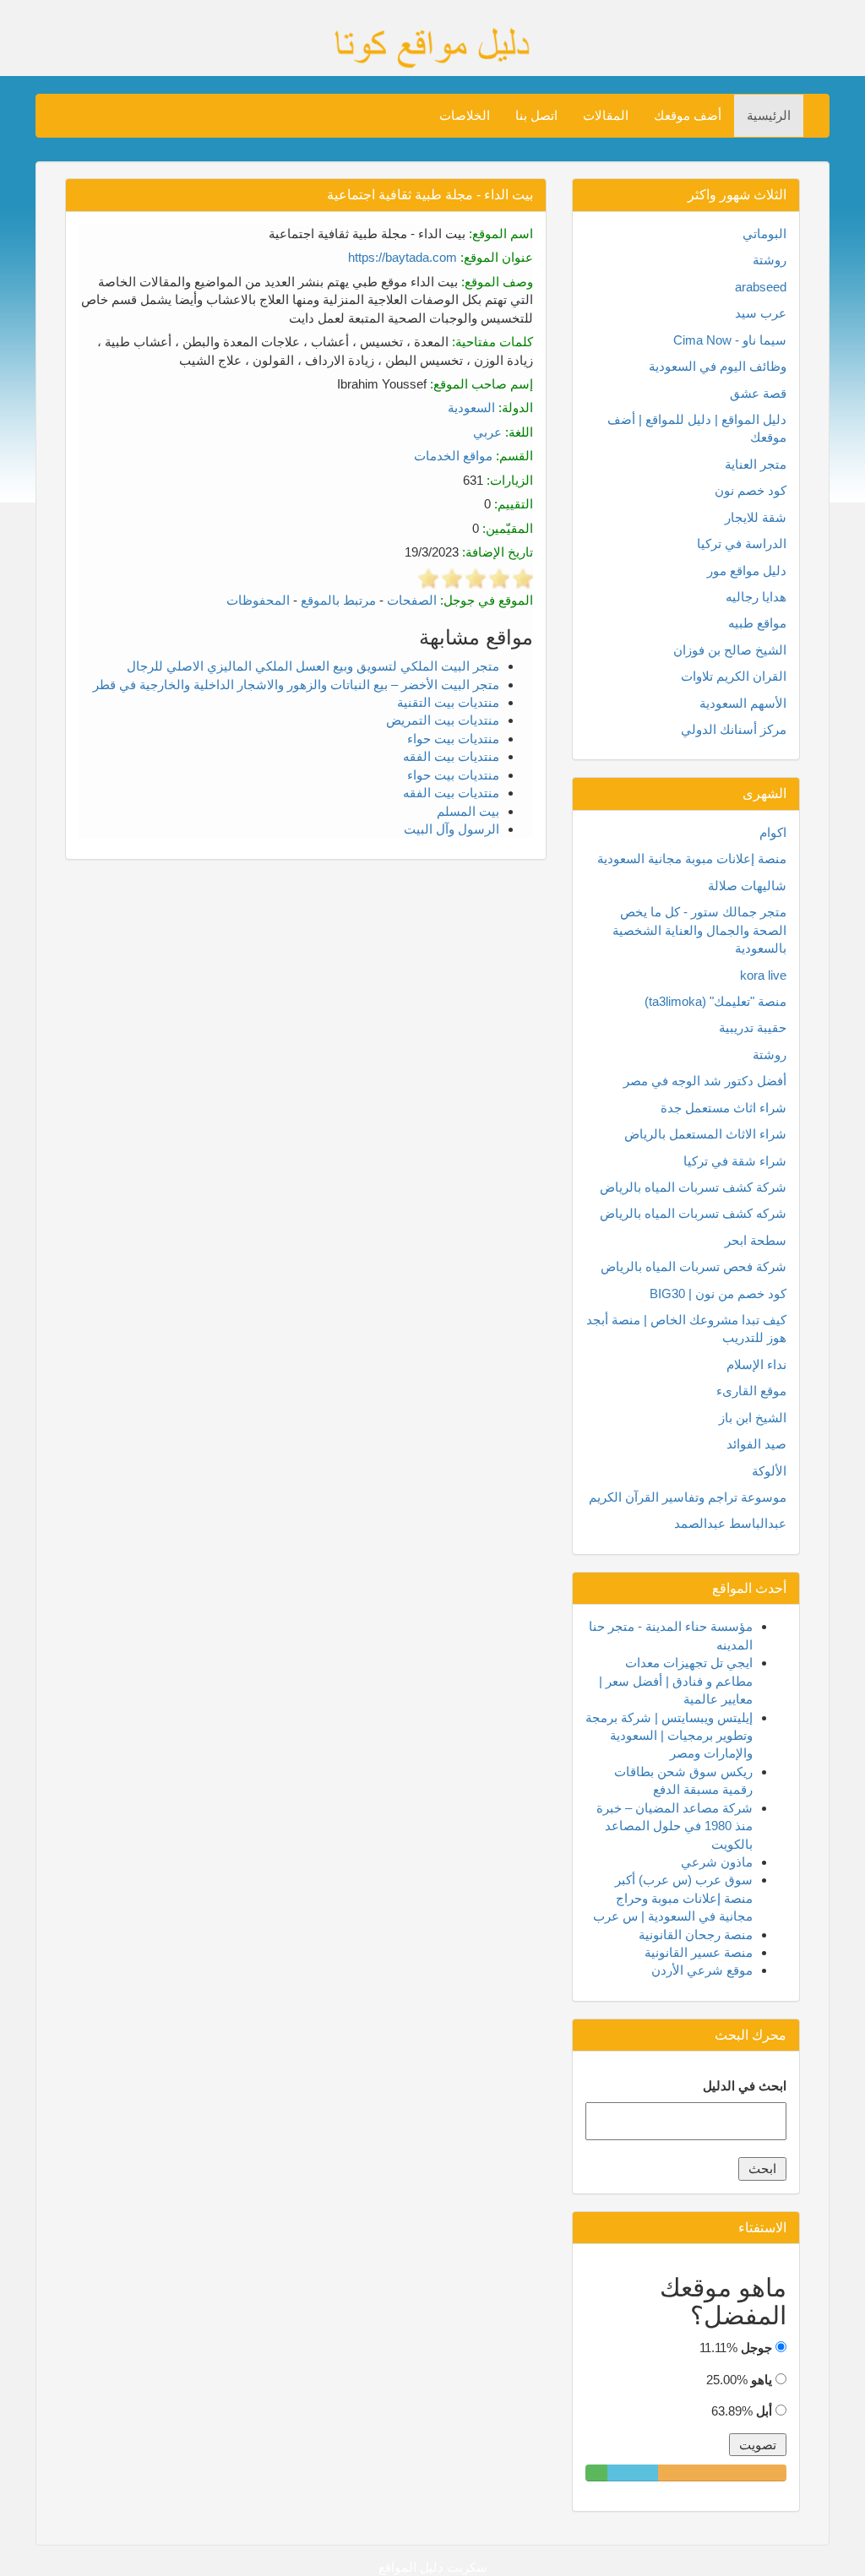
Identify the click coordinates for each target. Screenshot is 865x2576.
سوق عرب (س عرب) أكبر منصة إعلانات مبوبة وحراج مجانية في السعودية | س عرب (673, 1898)
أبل (764, 2411)
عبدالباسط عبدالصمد (730, 1523)
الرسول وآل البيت (452, 829)
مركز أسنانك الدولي (734, 729)
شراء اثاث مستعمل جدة (724, 1108)
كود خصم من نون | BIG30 (718, 1293)
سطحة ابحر (756, 1240)
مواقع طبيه (757, 623)
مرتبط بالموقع (338, 600)
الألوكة (769, 1471)
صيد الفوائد (756, 1444)
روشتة (770, 260)
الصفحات (412, 600)
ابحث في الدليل (745, 2086)
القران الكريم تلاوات (734, 676)
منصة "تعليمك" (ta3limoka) (715, 1001)
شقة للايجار (756, 517)
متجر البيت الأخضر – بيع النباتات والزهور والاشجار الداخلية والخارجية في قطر (296, 685)
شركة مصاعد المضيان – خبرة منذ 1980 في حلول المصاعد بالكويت (675, 1826)
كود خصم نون (751, 490)
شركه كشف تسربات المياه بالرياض (693, 1213)
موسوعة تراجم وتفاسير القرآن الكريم (688, 1497)
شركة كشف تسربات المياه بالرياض (693, 1187)
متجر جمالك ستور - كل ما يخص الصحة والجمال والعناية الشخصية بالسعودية (699, 930)
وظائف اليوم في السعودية (718, 366)
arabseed (761, 287)
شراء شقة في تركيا (735, 1161)
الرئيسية (769, 115)
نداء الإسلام (756, 1364)
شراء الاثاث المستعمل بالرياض (705, 1134)
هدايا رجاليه (756, 597)
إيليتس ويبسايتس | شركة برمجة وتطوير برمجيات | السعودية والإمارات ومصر (669, 1736)
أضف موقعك (688, 115)
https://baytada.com (403, 257)
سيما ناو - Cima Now (730, 340)
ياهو (762, 2380)
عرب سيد (761, 313)
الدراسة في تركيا (742, 543)
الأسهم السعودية (743, 703)
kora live (763, 975)
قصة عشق (758, 393)
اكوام (773, 832)
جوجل (756, 2348)
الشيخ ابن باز (753, 1418)
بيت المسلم (468, 811)
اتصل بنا (536, 115)
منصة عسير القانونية (699, 1952)
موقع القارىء (751, 1391)
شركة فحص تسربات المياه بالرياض (694, 1266)
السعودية (471, 408)
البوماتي (764, 234)
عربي (487, 432)
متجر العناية (756, 464)
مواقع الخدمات (453, 456)
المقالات (606, 115)
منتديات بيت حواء (453, 739)
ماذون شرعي (717, 1862)
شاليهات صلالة (747, 886)
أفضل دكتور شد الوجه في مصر (705, 1081)
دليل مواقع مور (747, 571)
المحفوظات (258, 600)
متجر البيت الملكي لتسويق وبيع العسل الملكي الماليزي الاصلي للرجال (313, 666)
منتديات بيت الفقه (451, 756)
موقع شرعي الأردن (702, 1970)
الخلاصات (465, 115)
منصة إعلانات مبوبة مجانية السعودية (692, 859)
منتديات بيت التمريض (443, 720)
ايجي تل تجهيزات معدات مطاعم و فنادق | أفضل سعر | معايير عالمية (676, 1681)
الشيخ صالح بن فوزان (730, 650)
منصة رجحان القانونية (696, 1935)
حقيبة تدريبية (753, 1027)
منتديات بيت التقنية (448, 702)
